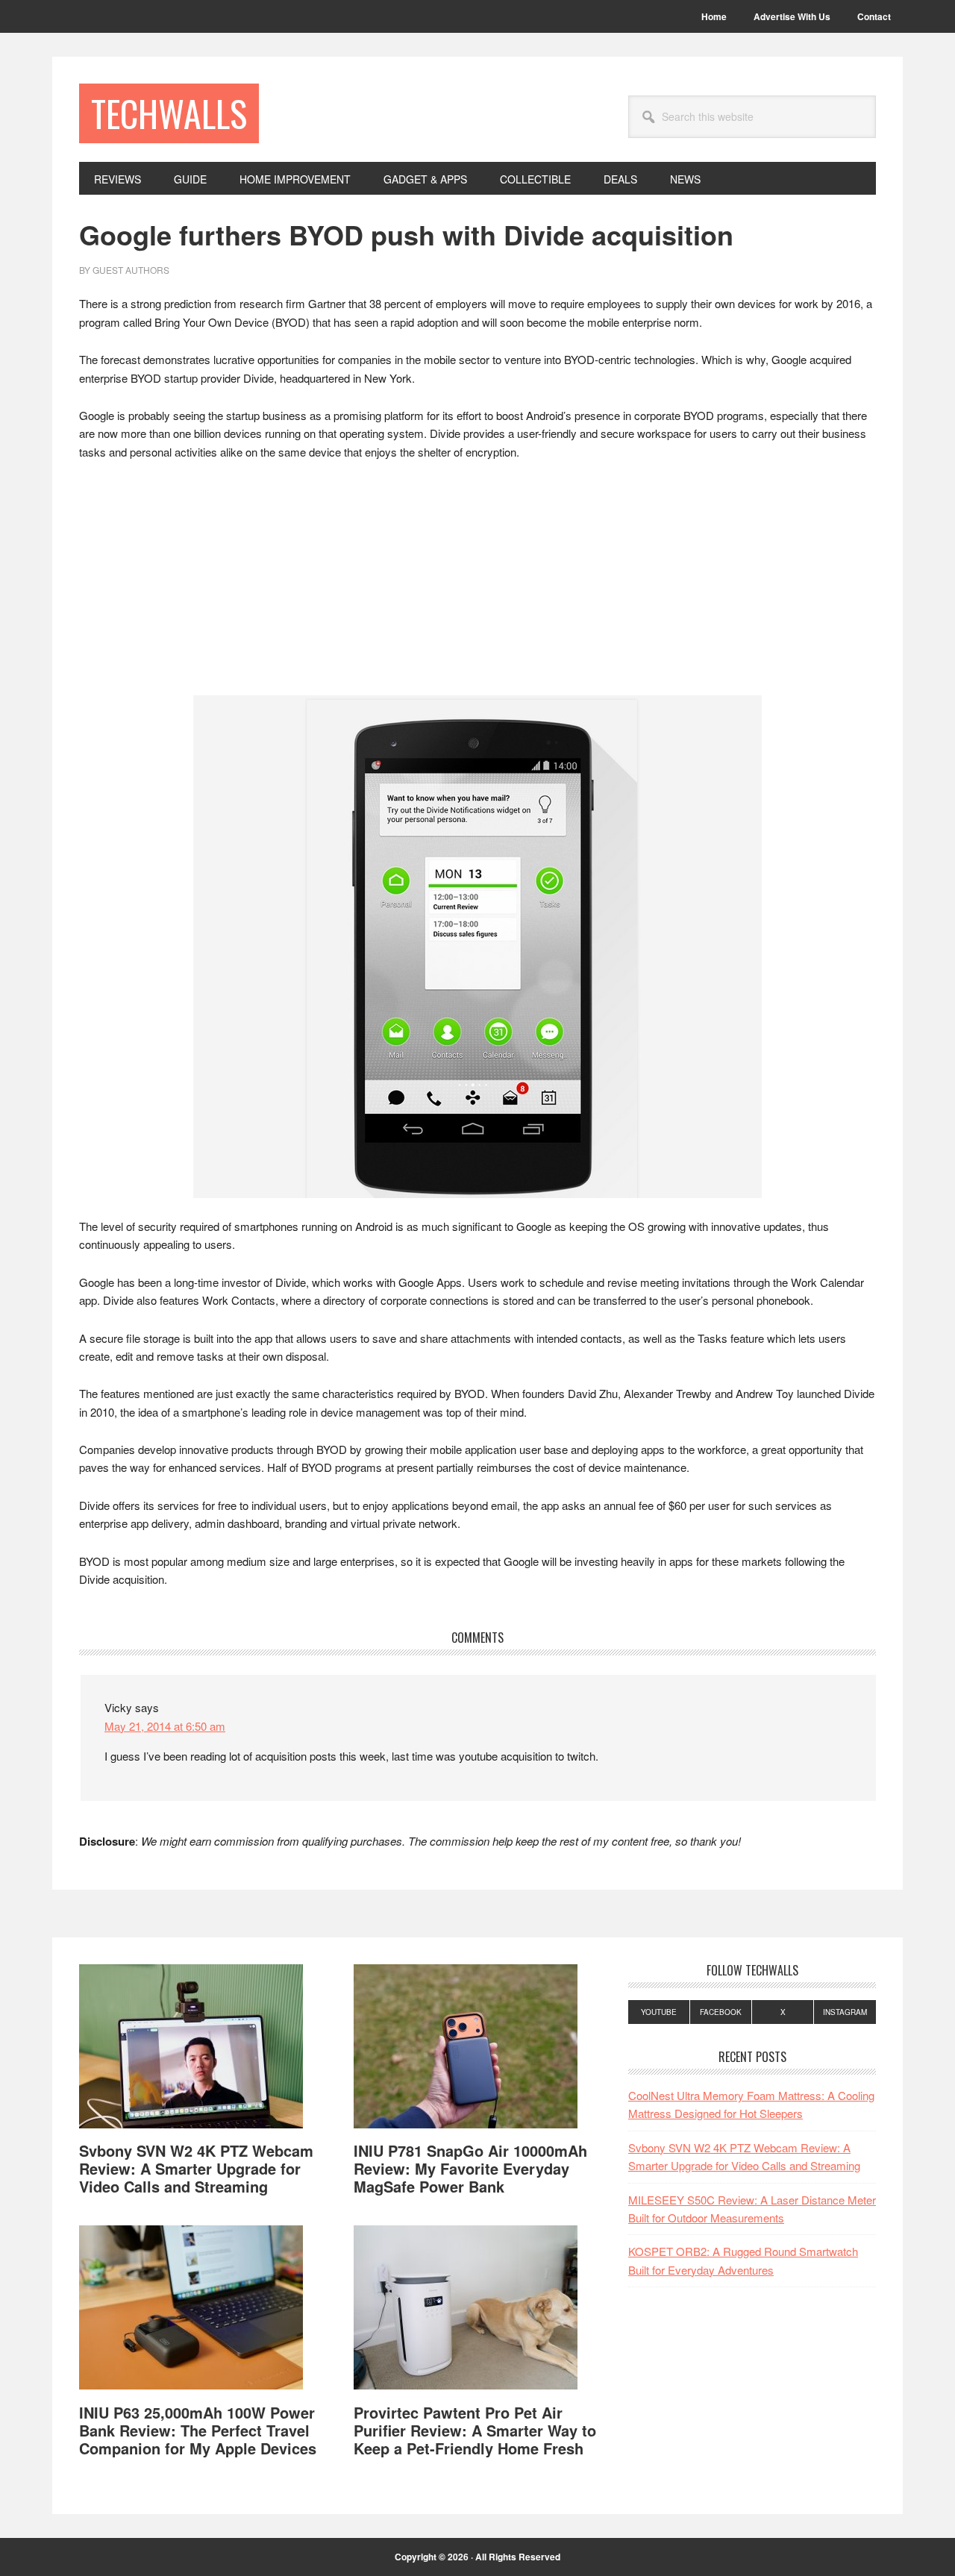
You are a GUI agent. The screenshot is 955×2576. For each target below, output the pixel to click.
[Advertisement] (477, 585)
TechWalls (169, 113)
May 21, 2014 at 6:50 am (165, 1726)
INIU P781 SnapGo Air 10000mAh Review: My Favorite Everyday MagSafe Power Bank (470, 2168)
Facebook (721, 2012)
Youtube (659, 2012)
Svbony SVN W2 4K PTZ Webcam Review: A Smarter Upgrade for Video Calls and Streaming (196, 2168)
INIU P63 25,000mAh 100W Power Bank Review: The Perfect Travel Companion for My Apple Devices (198, 2430)
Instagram (845, 2012)
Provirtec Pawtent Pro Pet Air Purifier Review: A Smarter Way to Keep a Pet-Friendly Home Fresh (475, 2430)
